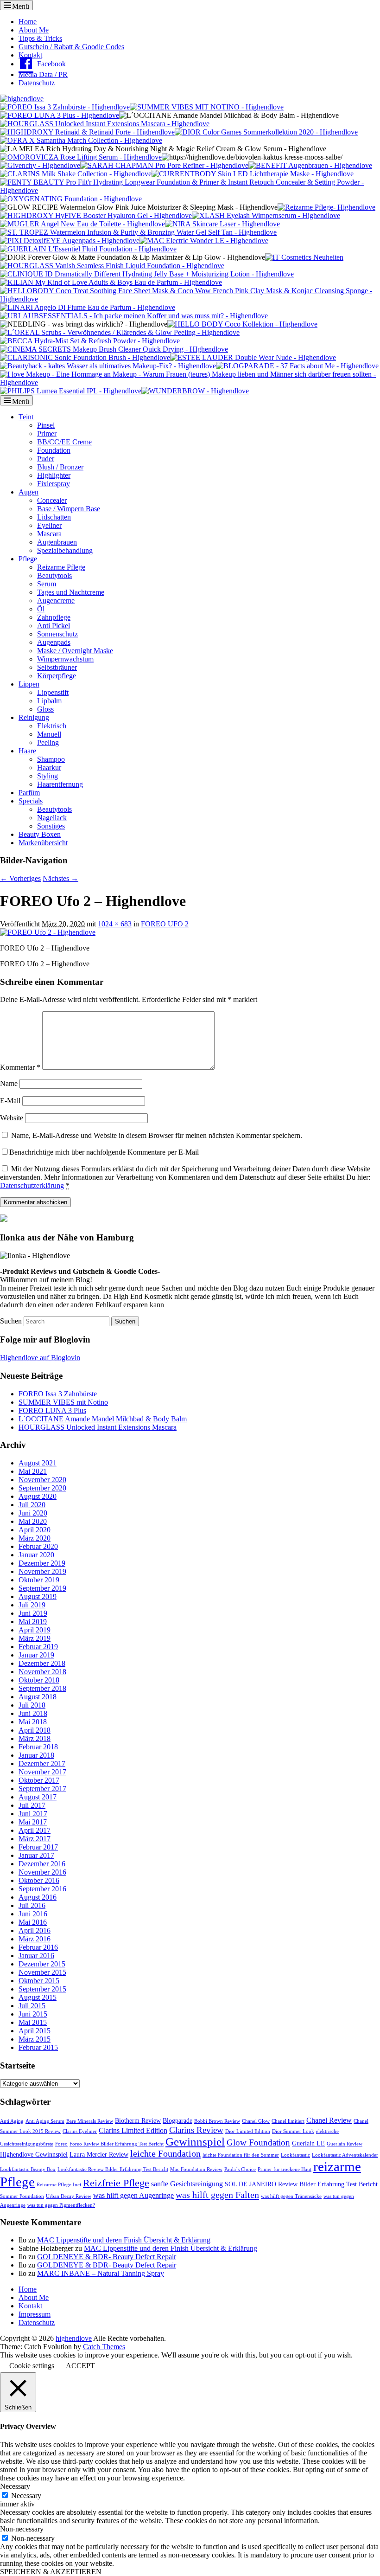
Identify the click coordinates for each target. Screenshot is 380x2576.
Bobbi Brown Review (217, 2121)
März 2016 (35, 1939)
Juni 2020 (33, 1513)
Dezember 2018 (42, 1663)
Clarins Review (196, 2130)
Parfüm (29, 793)
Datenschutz (37, 83)
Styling (47, 776)
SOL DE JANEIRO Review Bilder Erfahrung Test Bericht (301, 2184)
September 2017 (42, 1789)
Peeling (48, 742)
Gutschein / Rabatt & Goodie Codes (71, 47)
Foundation (54, 450)
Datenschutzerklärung (32, 1185)
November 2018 (42, 1672)
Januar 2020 (36, 1555)
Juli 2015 (32, 2006)
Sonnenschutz (57, 634)
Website (12, 1118)
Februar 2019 (38, 1647)
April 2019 (35, 1630)
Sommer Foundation (22, 2196)
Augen (28, 492)
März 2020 (35, 1538)
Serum (47, 584)
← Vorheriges (20, 878)
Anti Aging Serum (45, 2121)
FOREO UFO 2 (165, 924)
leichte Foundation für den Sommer (241, 2155)
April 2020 (35, 1530)
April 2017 (35, 1830)
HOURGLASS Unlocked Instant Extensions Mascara (98, 1427)
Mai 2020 (33, 1521)
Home (28, 22)
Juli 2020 (32, 1505)
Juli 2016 (32, 1905)
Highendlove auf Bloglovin (40, 1358)
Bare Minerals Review (90, 2121)
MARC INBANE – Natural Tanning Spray (101, 2273)
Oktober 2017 (39, 1780)
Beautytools (54, 575)
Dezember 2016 (42, 1864)
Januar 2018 (36, 1755)
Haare (27, 751)
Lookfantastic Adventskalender (345, 2155)
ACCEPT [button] (80, 2366)
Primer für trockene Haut (285, 2169)
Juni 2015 (33, 2014)
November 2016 (42, 1872)
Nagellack (52, 818)
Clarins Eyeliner (80, 2131)
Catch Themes (104, 2347)
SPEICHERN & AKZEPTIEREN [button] (51, 2572)
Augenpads (54, 642)
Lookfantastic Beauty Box (28, 2169)
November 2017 (42, 1772)
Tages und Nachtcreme (71, 592)
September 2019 (42, 1588)
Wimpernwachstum (65, 659)
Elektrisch (52, 726)
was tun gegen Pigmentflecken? (61, 2205)
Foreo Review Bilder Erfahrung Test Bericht (117, 2144)
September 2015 (42, 1989)
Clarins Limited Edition (133, 2130)
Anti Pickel (54, 626)
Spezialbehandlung (65, 550)
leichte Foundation (165, 2153)
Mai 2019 (33, 1622)
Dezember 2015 (42, 1964)
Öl (41, 609)
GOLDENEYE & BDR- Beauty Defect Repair (107, 2257)
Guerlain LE (308, 2143)
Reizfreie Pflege (116, 2183)
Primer (47, 434)
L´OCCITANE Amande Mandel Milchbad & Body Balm (103, 1419)
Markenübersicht (43, 843)
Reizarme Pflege (61, 567)
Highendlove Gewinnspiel (34, 2155)
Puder (46, 459)
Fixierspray (54, 484)
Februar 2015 (38, 2047)
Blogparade (177, 2121)
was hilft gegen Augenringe (133, 2195)
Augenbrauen (57, 542)
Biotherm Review (138, 2121)
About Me (34, 30)
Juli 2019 (32, 1605)
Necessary (26, 2496)
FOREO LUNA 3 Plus (52, 1410)
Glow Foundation (258, 2142)
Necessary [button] (15, 2486)
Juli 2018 (32, 1705)
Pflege (28, 559)
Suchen (11, 1321)
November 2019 (42, 1571)
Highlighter (54, 475)
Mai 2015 (33, 2022)
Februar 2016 (38, 1947)
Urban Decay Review (69, 2196)
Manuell (49, 734)
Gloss (45, 709)
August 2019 (38, 1596)
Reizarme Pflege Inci (59, 2185)
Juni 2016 (33, 1914)
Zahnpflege (54, 617)
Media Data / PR (43, 74)
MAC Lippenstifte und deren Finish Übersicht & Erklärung (124, 2240)
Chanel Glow (256, 2121)
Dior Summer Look (293, 2131)
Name (9, 1083)
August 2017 (38, 1797)
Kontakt (30, 55)
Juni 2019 (33, 1613)
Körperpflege (57, 676)
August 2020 (38, 1496)
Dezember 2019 (42, 1563)
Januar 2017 (36, 1855)
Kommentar (20, 1067)
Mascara (49, 534)
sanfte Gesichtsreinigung (187, 2184)
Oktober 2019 (39, 1580)
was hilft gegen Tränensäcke (291, 2196)
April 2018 (35, 1730)
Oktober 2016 (39, 1880)
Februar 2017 (38, 1847)
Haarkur (49, 768)
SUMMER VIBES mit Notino (63, 1402)
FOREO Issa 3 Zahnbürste (58, 1394)
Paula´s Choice (240, 2169)
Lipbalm (49, 701)
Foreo (61, 2144)
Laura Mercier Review (99, 2155)
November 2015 (42, 1972)
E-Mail (10, 1101)
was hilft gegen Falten (217, 2195)
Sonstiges (51, 826)
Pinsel (46, 425)
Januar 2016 (36, 1956)
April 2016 (35, 1930)
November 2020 (42, 1480)
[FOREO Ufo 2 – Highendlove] (48, 932)
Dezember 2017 (42, 1763)
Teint (26, 417)
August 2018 (38, 1697)
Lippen (29, 684)
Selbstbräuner (57, 667)
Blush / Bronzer (60, 467)
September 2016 (42, 1889)
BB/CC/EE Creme (64, 442)
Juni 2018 (33, 1713)
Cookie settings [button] (32, 2366)
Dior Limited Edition (248, 2131)
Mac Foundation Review (196, 2169)
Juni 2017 (33, 1814)
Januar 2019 (36, 1655)
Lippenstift (53, 692)
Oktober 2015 (39, 1981)
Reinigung (34, 717)
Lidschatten (54, 517)
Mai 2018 (33, 1722)
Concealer (52, 500)
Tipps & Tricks (40, 38)
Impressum (35, 2314)
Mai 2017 (33, 1822)
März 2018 (35, 1738)
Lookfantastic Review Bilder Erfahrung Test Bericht (113, 2169)
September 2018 (42, 1688)
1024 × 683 (115, 924)
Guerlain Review (345, 2144)
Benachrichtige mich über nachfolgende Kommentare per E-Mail (104, 1152)
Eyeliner (49, 525)
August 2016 (38, 1897)
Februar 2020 (38, 1546)
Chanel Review (329, 2120)
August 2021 (38, 1463)
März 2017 (35, 1839)
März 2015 (35, 2039)
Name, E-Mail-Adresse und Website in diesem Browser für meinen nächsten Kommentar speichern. (157, 1135)
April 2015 (35, 2031)
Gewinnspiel (195, 2142)
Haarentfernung (60, 784)
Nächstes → (60, 878)
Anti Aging (12, 2121)
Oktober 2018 (39, 1680)
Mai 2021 (33, 1471)
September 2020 (42, 1488)
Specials (31, 801)
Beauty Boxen (40, 834)
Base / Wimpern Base (69, 509)
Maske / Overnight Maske (75, 651)
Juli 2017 (32, 1805)
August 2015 (38, 1997)
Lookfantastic (295, 2155)
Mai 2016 (33, 1922)
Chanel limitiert (288, 2121)
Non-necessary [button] (22, 2529)
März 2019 (35, 1638)
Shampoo (51, 759)
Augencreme (56, 601)
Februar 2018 (38, 1747)
